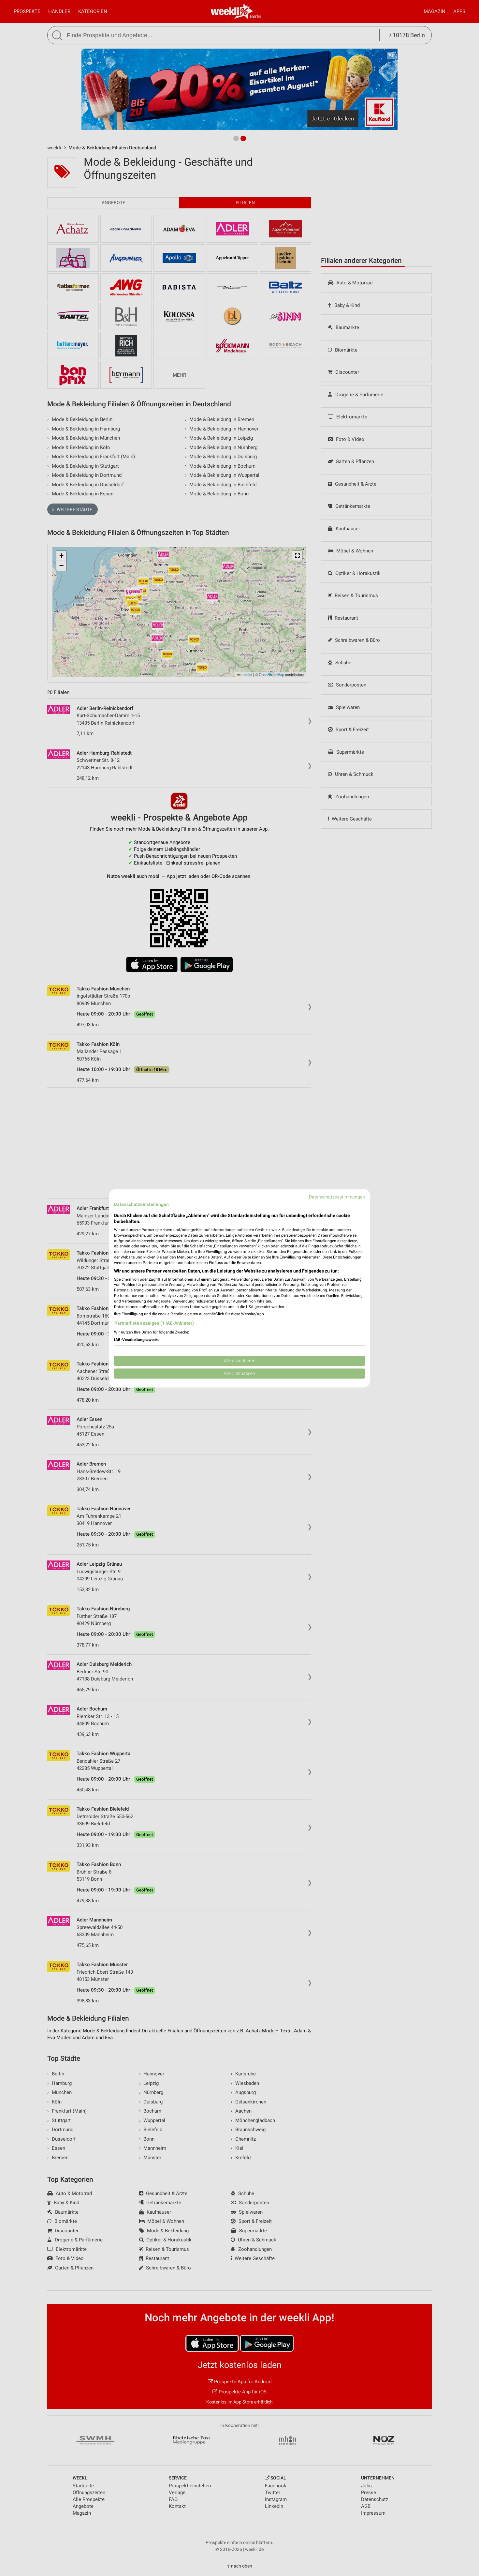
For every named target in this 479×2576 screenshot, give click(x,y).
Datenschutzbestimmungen (337, 1197)
